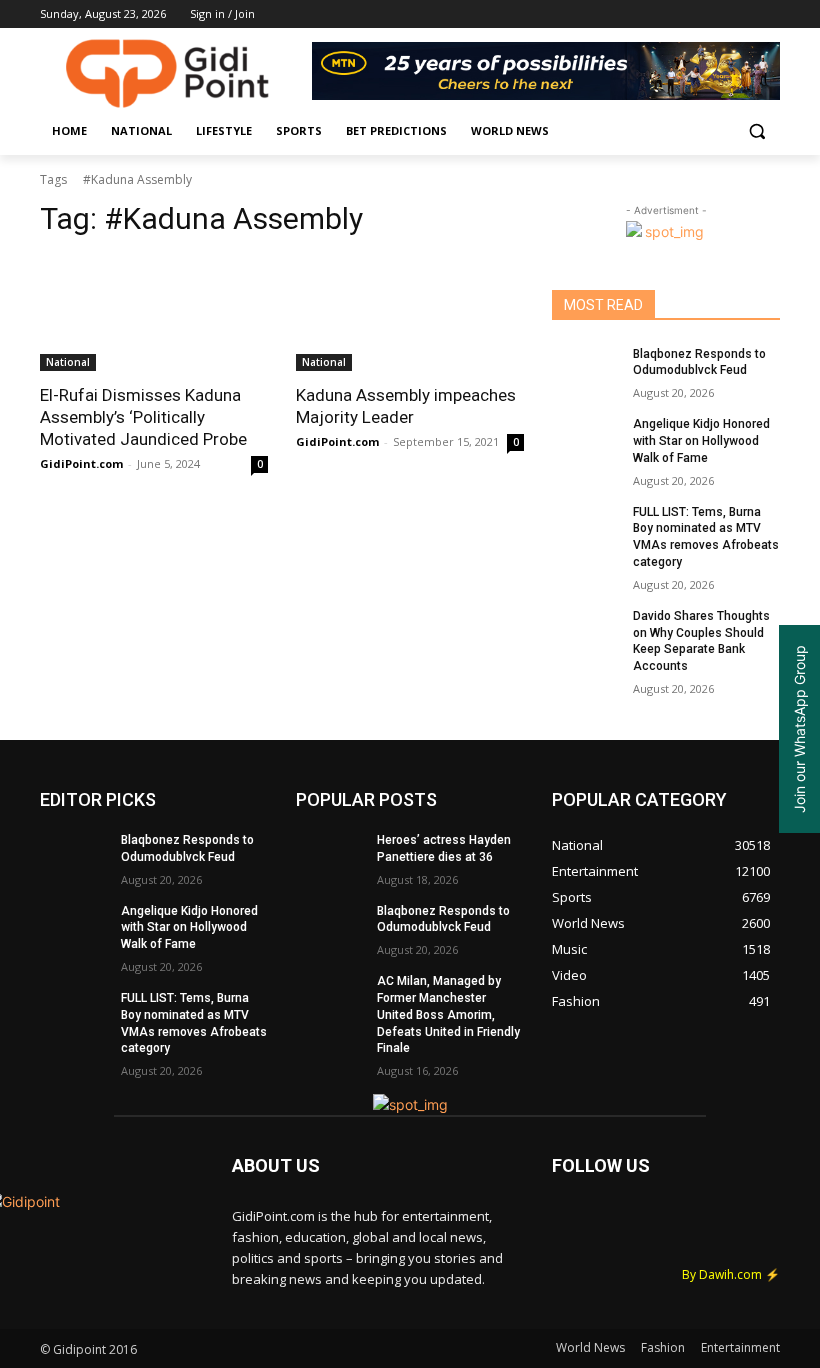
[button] (756, 131)
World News (590, 1347)
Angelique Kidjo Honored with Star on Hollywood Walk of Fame (701, 441)
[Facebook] (657, 14)
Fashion (663, 1347)
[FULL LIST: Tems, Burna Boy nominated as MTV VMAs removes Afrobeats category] (586, 528)
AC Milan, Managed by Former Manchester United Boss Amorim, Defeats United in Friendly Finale (448, 1014)
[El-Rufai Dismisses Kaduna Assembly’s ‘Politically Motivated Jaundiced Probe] (154, 314)
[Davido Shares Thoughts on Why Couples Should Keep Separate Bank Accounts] (586, 632)
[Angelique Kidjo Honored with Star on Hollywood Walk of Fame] (586, 440)
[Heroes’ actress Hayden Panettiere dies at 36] (330, 856)
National (68, 362)
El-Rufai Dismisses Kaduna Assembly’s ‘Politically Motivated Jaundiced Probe (143, 417)
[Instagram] (685, 14)
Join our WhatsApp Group (799, 729)
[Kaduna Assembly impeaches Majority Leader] (410, 314)
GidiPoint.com (81, 463)
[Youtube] (768, 14)
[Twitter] (713, 14)
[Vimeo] (740, 14)
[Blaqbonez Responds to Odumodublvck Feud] (586, 370)
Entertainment (740, 1347)
